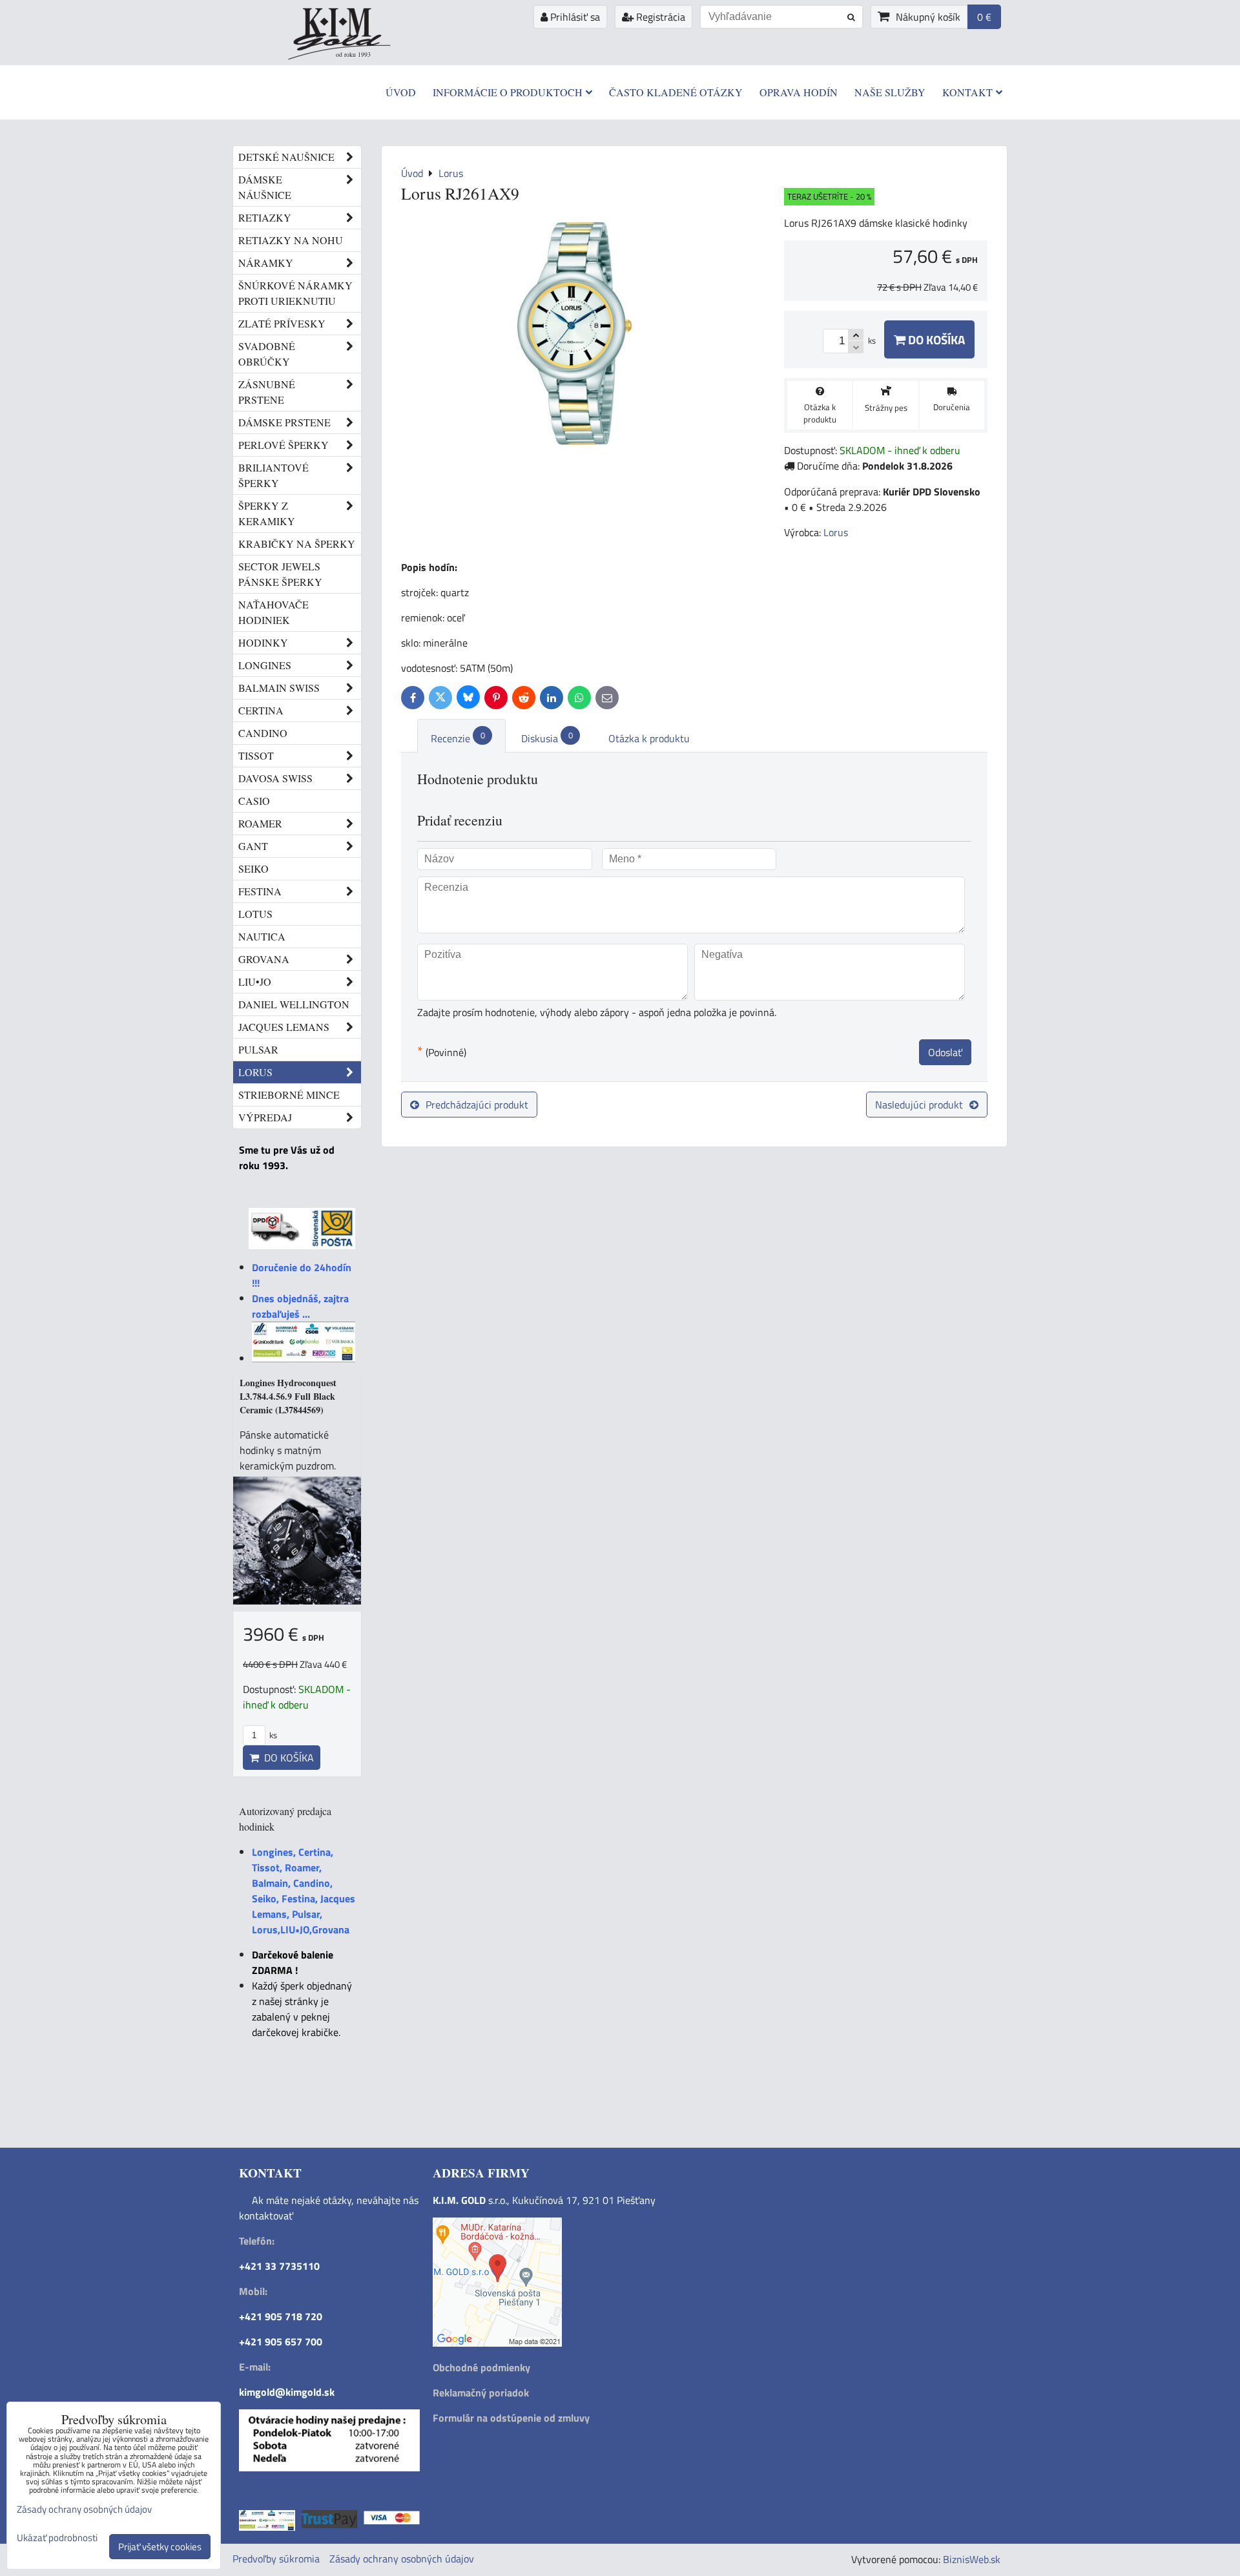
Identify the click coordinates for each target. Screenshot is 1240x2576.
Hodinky (263, 642)
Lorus (255, 1072)
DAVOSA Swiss (275, 778)
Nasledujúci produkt (919, 1105)
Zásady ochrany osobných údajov (402, 2559)
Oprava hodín (799, 92)
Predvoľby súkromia (276, 2559)
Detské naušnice (286, 157)
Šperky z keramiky (267, 513)
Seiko (253, 868)
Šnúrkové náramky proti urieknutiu (295, 293)
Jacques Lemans (284, 1027)
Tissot (256, 755)
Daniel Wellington (294, 1004)
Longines (265, 665)
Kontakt (967, 92)
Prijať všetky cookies (160, 2547)
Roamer (260, 823)
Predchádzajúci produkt (477, 1105)
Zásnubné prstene (267, 392)
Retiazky (265, 217)
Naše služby (890, 92)
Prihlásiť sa (574, 17)
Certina (261, 710)
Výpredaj (265, 1117)
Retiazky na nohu (291, 240)
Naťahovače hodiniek (274, 612)
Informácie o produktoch (508, 92)
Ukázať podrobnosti (57, 2538)
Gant (253, 846)
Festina (260, 891)
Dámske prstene (284, 422)
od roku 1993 (353, 54)
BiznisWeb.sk (972, 2559)
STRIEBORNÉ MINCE (289, 1095)
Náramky (266, 263)
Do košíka (935, 339)
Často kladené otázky (676, 92)
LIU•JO (255, 982)
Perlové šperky (284, 445)
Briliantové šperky (274, 475)
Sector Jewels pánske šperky (280, 574)
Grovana (264, 959)
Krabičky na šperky (297, 544)
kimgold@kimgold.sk (287, 2392)
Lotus (255, 914)
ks (272, 1735)
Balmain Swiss (279, 688)
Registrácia (659, 17)
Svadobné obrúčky (267, 354)
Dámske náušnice (265, 187)
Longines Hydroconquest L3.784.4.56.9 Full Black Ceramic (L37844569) (288, 1396)
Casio (254, 801)
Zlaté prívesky (282, 323)
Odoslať (945, 1052)
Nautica (262, 936)
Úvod (401, 92)
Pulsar (258, 1049)
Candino (263, 733)
